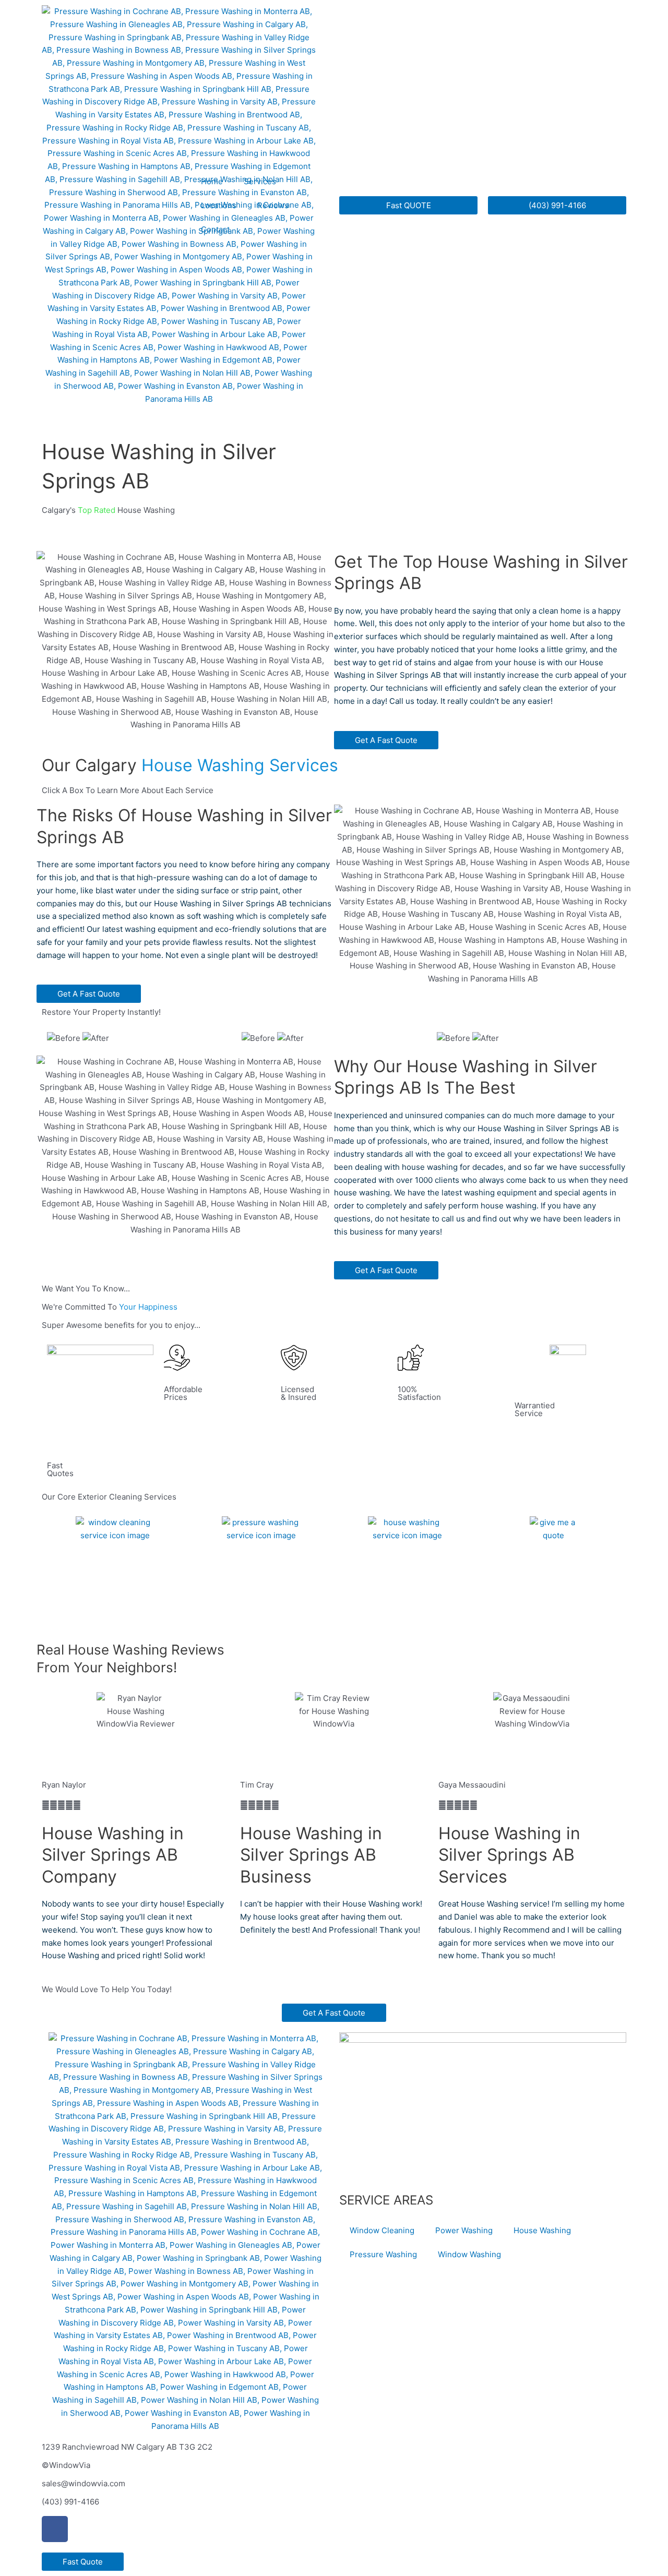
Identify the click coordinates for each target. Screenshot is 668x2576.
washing (207, 877)
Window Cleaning (79, 1611)
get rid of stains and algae (426, 662)
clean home (560, 611)
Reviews (273, 205)
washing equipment (161, 929)
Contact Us (506, 1580)
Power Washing (222, 1611)
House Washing (368, 1611)
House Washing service (504, 1904)
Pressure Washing (383, 2254)
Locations (219, 205)
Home (212, 181)
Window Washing (469, 2254)
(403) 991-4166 (70, 2502)
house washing (430, 1167)
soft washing (210, 916)
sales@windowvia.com (83, 2483)
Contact (215, 229)
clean (157, 1917)
